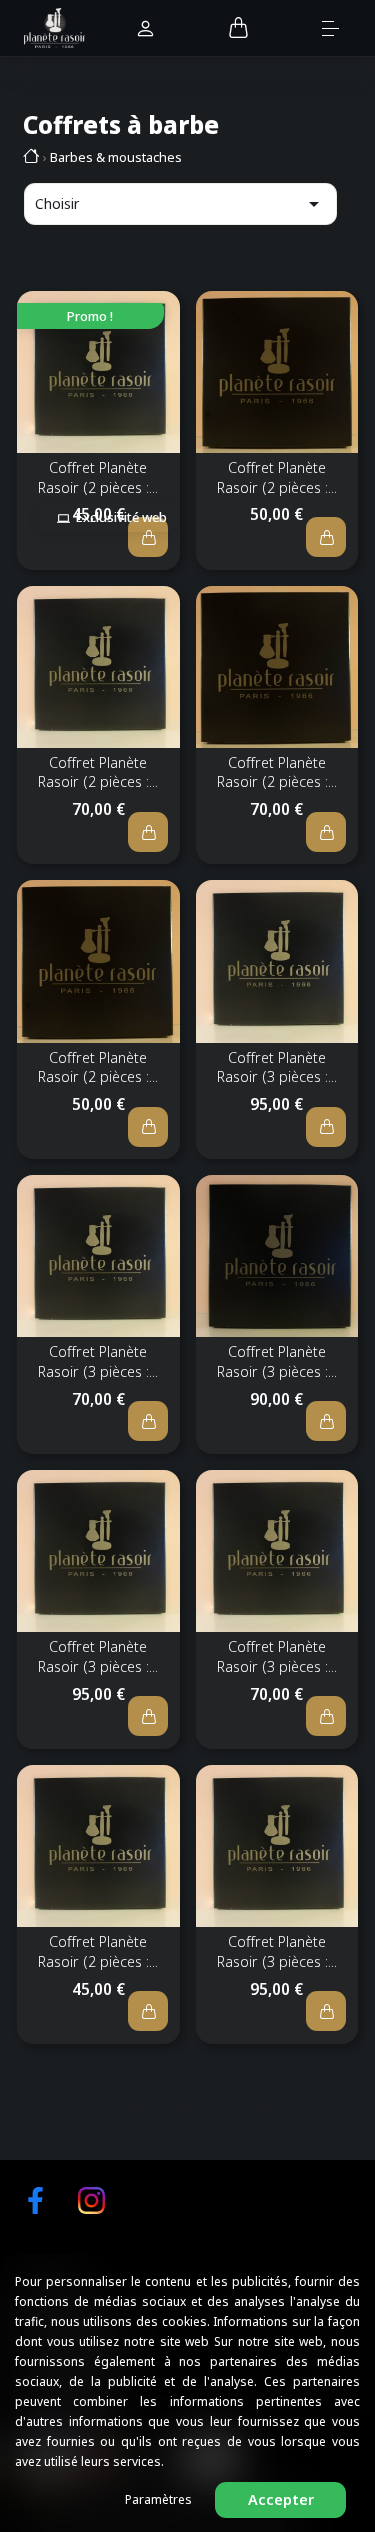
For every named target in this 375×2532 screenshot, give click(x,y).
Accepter (281, 2499)
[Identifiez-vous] (145, 30)
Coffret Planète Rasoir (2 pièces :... (98, 477)
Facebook (35, 2200)
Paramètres (158, 2499)
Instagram (91, 2200)
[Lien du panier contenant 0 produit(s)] (238, 29)
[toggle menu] (341, 27)
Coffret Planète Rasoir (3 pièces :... (277, 1067)
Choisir (181, 204)
